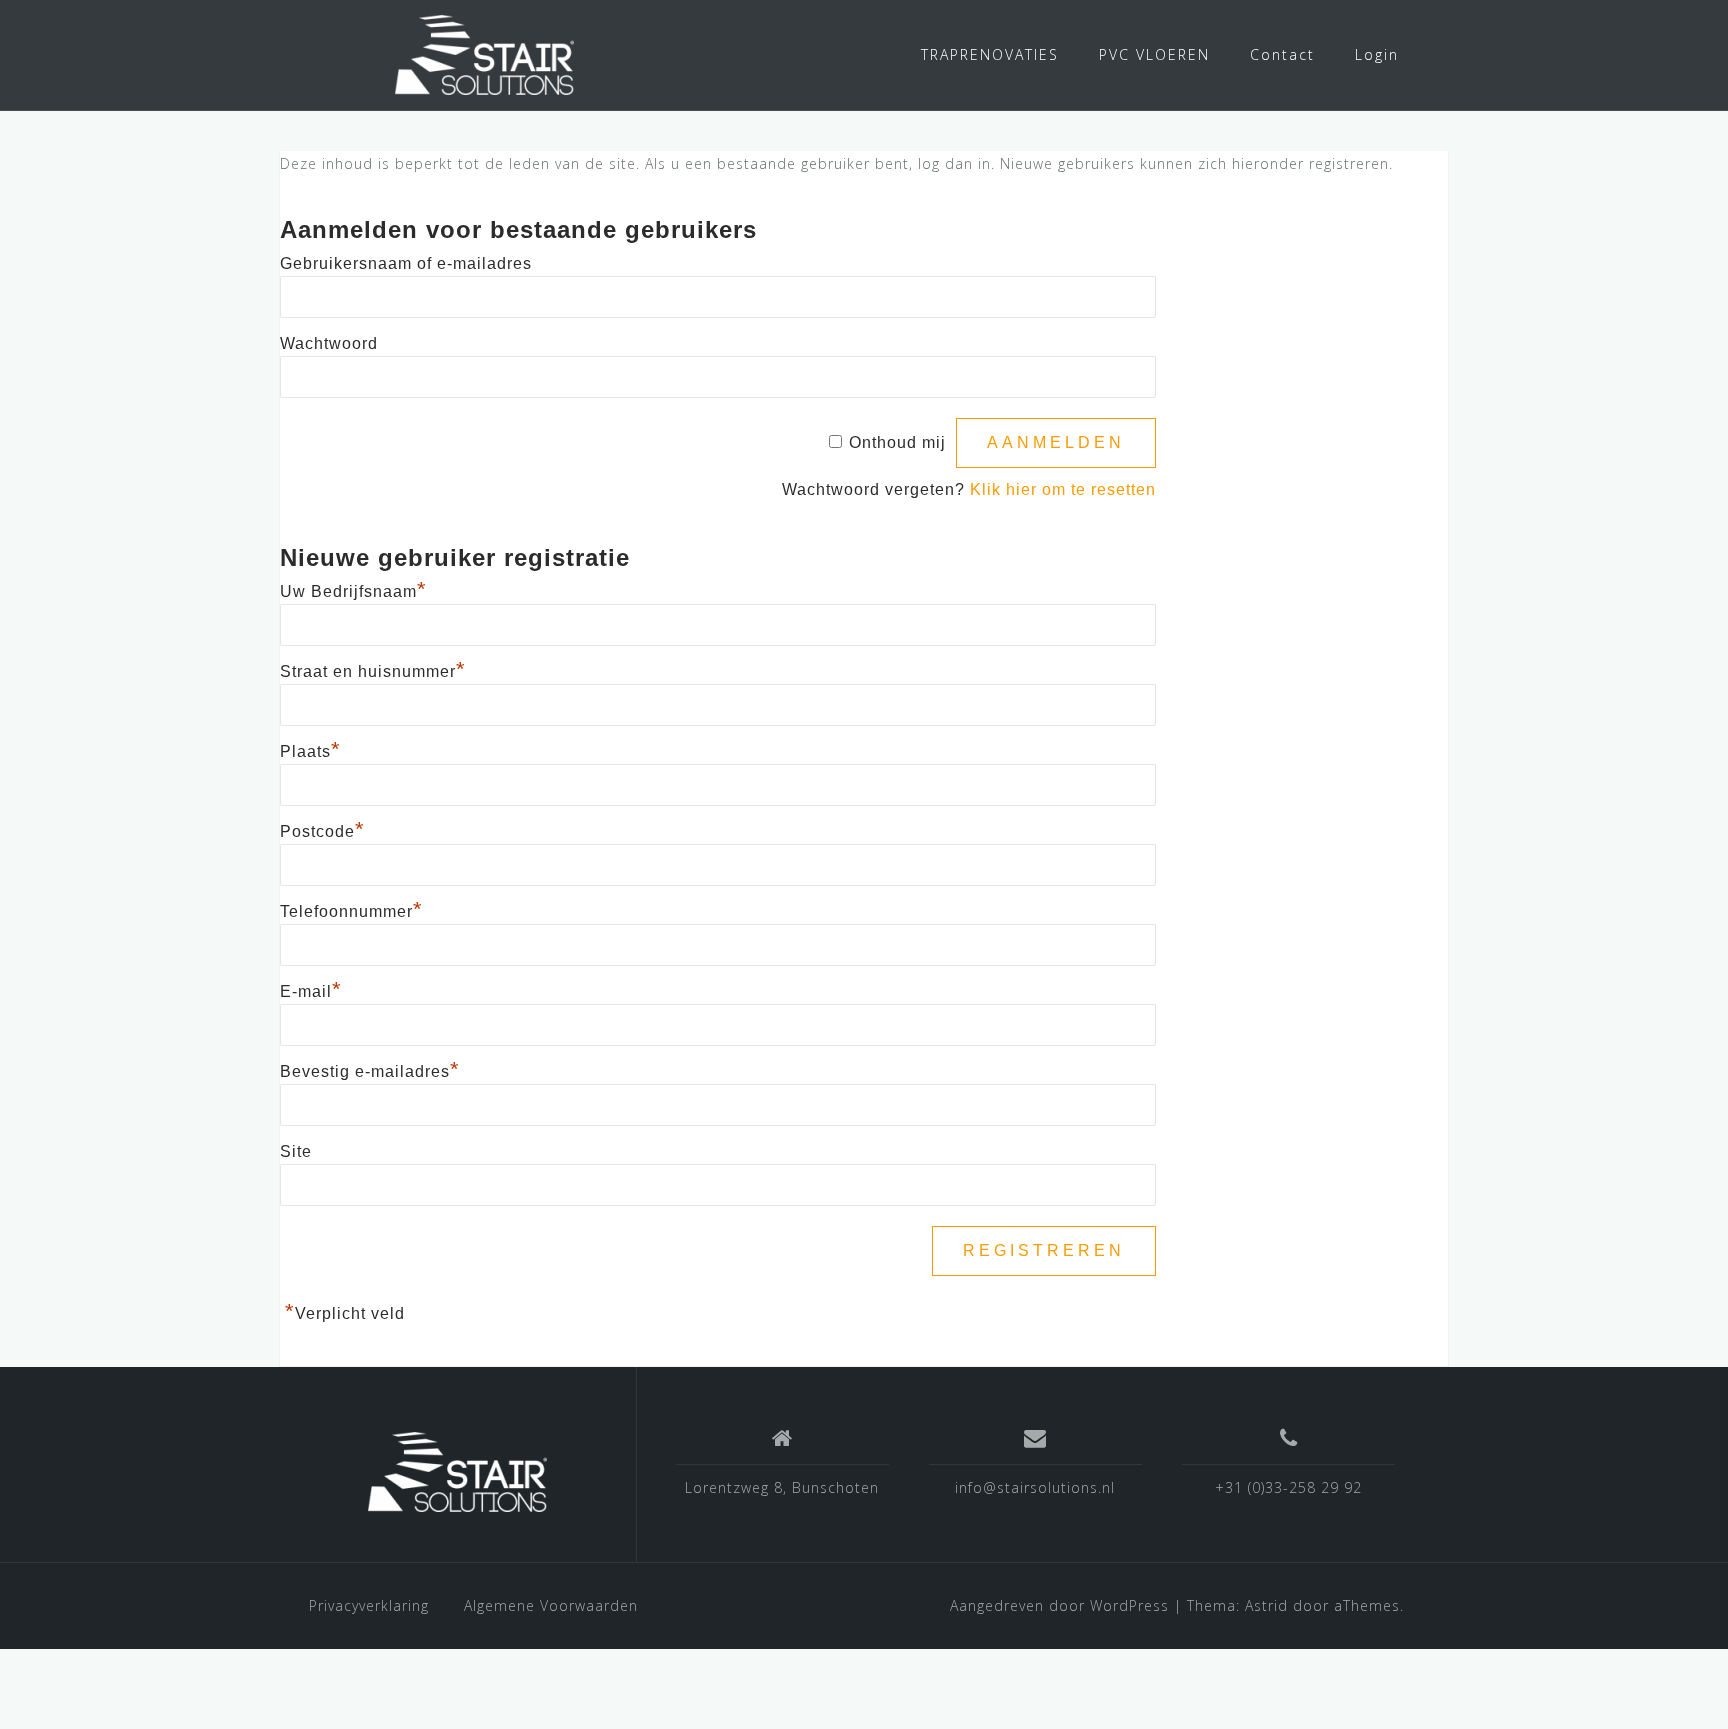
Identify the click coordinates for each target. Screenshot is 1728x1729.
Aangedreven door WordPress (1059, 1605)
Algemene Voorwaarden (551, 1605)
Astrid (1266, 1605)
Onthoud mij (897, 442)
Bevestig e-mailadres (370, 1071)
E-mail (311, 991)
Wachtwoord (329, 343)
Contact (1282, 54)
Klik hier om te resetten (1063, 489)
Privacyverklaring (369, 1605)
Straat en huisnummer (373, 671)
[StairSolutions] (457, 1472)
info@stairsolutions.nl (1035, 1487)
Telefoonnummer (351, 911)
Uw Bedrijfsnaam (353, 591)
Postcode (322, 831)
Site (296, 1151)
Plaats (310, 751)
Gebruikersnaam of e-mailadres (406, 263)
